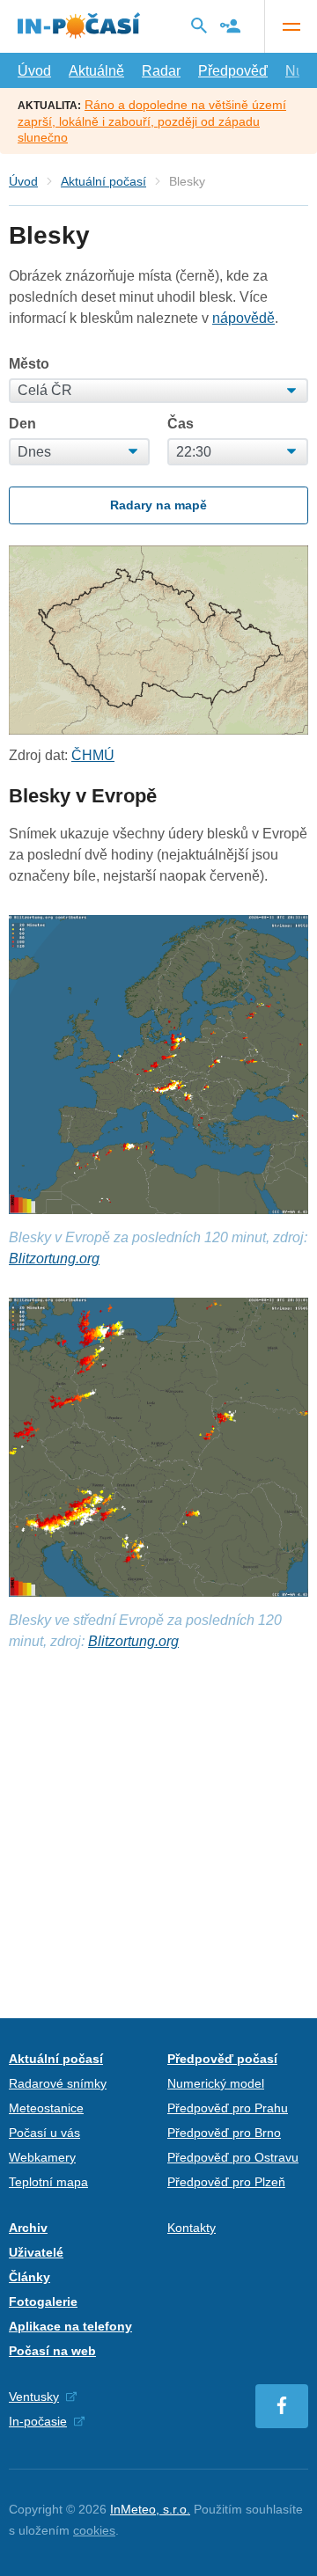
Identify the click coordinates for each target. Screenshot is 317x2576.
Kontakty (192, 2228)
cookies (94, 2530)
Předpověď (233, 71)
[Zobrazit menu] (291, 26)
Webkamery (42, 2157)
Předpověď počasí (222, 2059)
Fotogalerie (43, 2302)
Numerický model (216, 2083)
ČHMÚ (93, 755)
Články (29, 2277)
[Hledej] (199, 26)
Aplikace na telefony (70, 2326)
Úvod (34, 71)
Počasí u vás (44, 2133)
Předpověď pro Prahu (228, 2108)
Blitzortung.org (54, 1259)
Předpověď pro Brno (224, 2133)
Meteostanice (46, 2108)
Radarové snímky (58, 2083)
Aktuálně (96, 71)
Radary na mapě (158, 505)
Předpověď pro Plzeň (226, 2182)
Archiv (28, 2228)
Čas (181, 424)
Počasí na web (52, 2351)
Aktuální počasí (103, 181)
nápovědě (243, 318)
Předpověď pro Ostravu (233, 2157)
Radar (161, 71)
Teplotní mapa (48, 2182)
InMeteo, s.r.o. (150, 2509)
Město (29, 364)
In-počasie (38, 2421)
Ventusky (34, 2397)
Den (22, 424)
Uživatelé (36, 2252)
